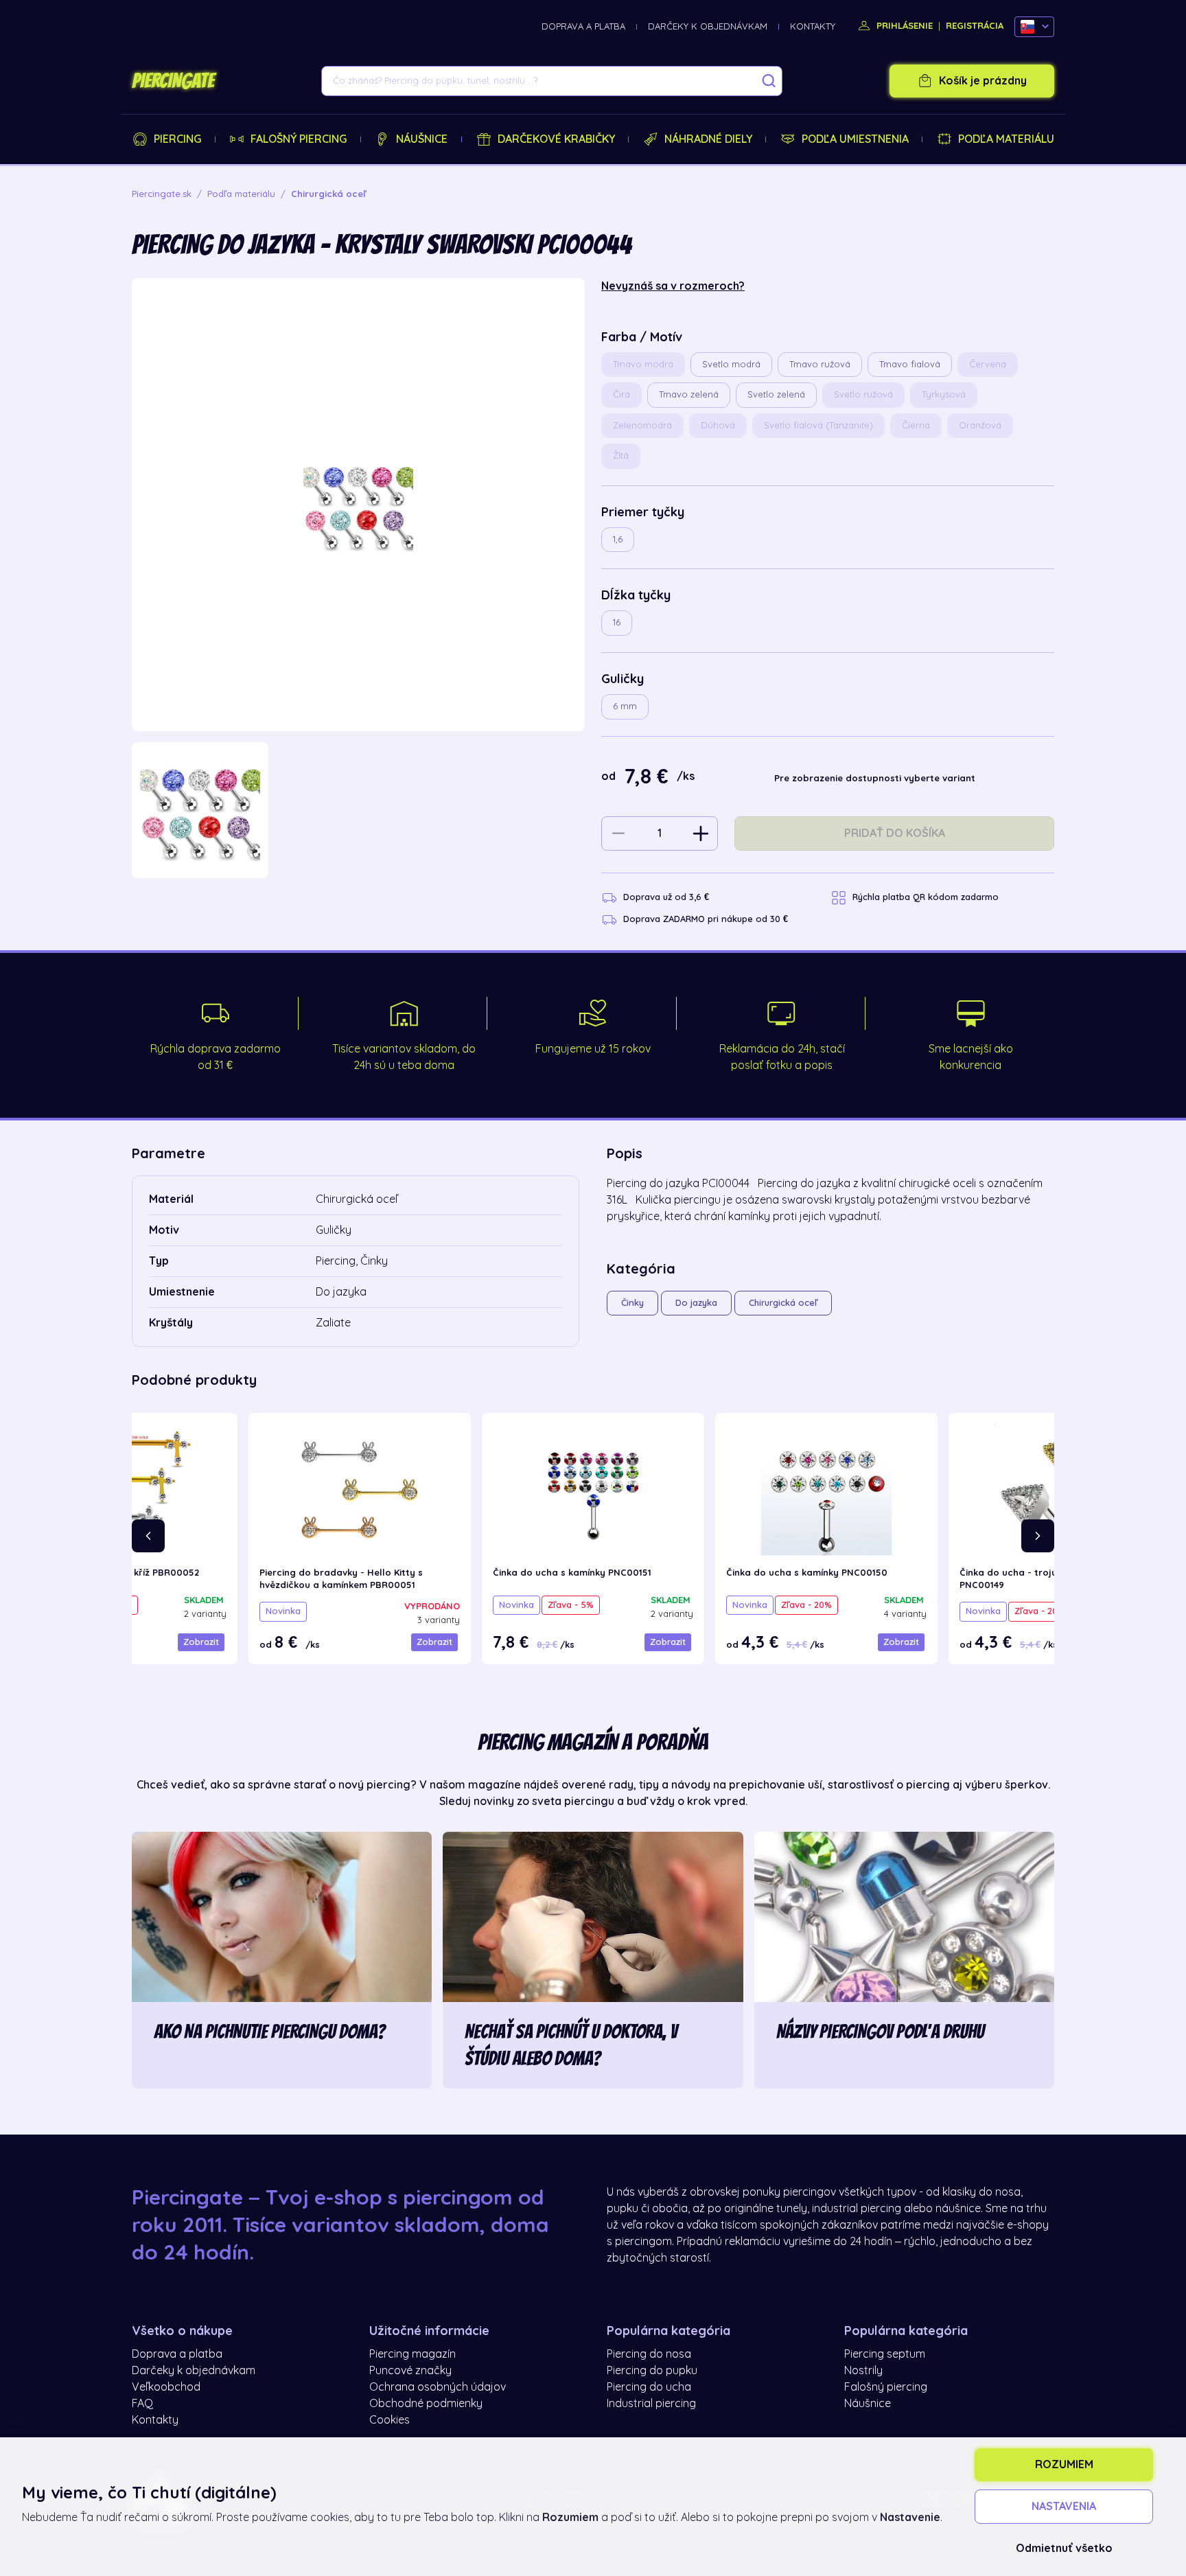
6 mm (625, 706)
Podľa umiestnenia (855, 139)
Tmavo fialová (910, 364)
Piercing (177, 139)
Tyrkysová (944, 394)
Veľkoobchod (166, 2387)
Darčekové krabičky (556, 139)
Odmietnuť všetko (1064, 2549)
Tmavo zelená (689, 394)
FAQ (142, 2404)
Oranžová (980, 425)
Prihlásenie (903, 26)
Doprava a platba (583, 26)
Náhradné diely (708, 139)
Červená (988, 364)
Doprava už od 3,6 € (666, 897)
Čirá (621, 394)
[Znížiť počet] (618, 833)
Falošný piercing (299, 139)
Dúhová (718, 425)
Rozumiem (1064, 2465)
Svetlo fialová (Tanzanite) (818, 425)
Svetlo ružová (863, 394)
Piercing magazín (412, 2354)
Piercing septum (885, 2354)
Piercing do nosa (649, 2354)
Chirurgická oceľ (783, 1303)
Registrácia (975, 26)
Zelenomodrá (642, 425)
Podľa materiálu (1006, 139)
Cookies (389, 2420)
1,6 (618, 539)
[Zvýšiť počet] (701, 833)
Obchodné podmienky (426, 2404)
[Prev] (148, 1536)
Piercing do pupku (652, 2371)
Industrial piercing (651, 2404)
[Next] (1038, 1536)
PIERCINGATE (173, 81)
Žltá (621, 456)
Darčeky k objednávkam (708, 26)
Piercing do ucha (649, 2387)
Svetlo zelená (776, 394)
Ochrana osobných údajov (438, 2387)
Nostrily (863, 2371)
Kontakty (813, 26)
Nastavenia (1064, 2507)
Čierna (916, 425)
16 (617, 622)
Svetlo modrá (731, 364)
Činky (632, 1303)
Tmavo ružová (820, 364)
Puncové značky (410, 2371)
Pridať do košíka (895, 833)
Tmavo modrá (643, 364)
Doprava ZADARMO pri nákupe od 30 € (706, 919)
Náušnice (422, 139)
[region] (358, 810)
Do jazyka (696, 1303)
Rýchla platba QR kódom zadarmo (926, 897)
